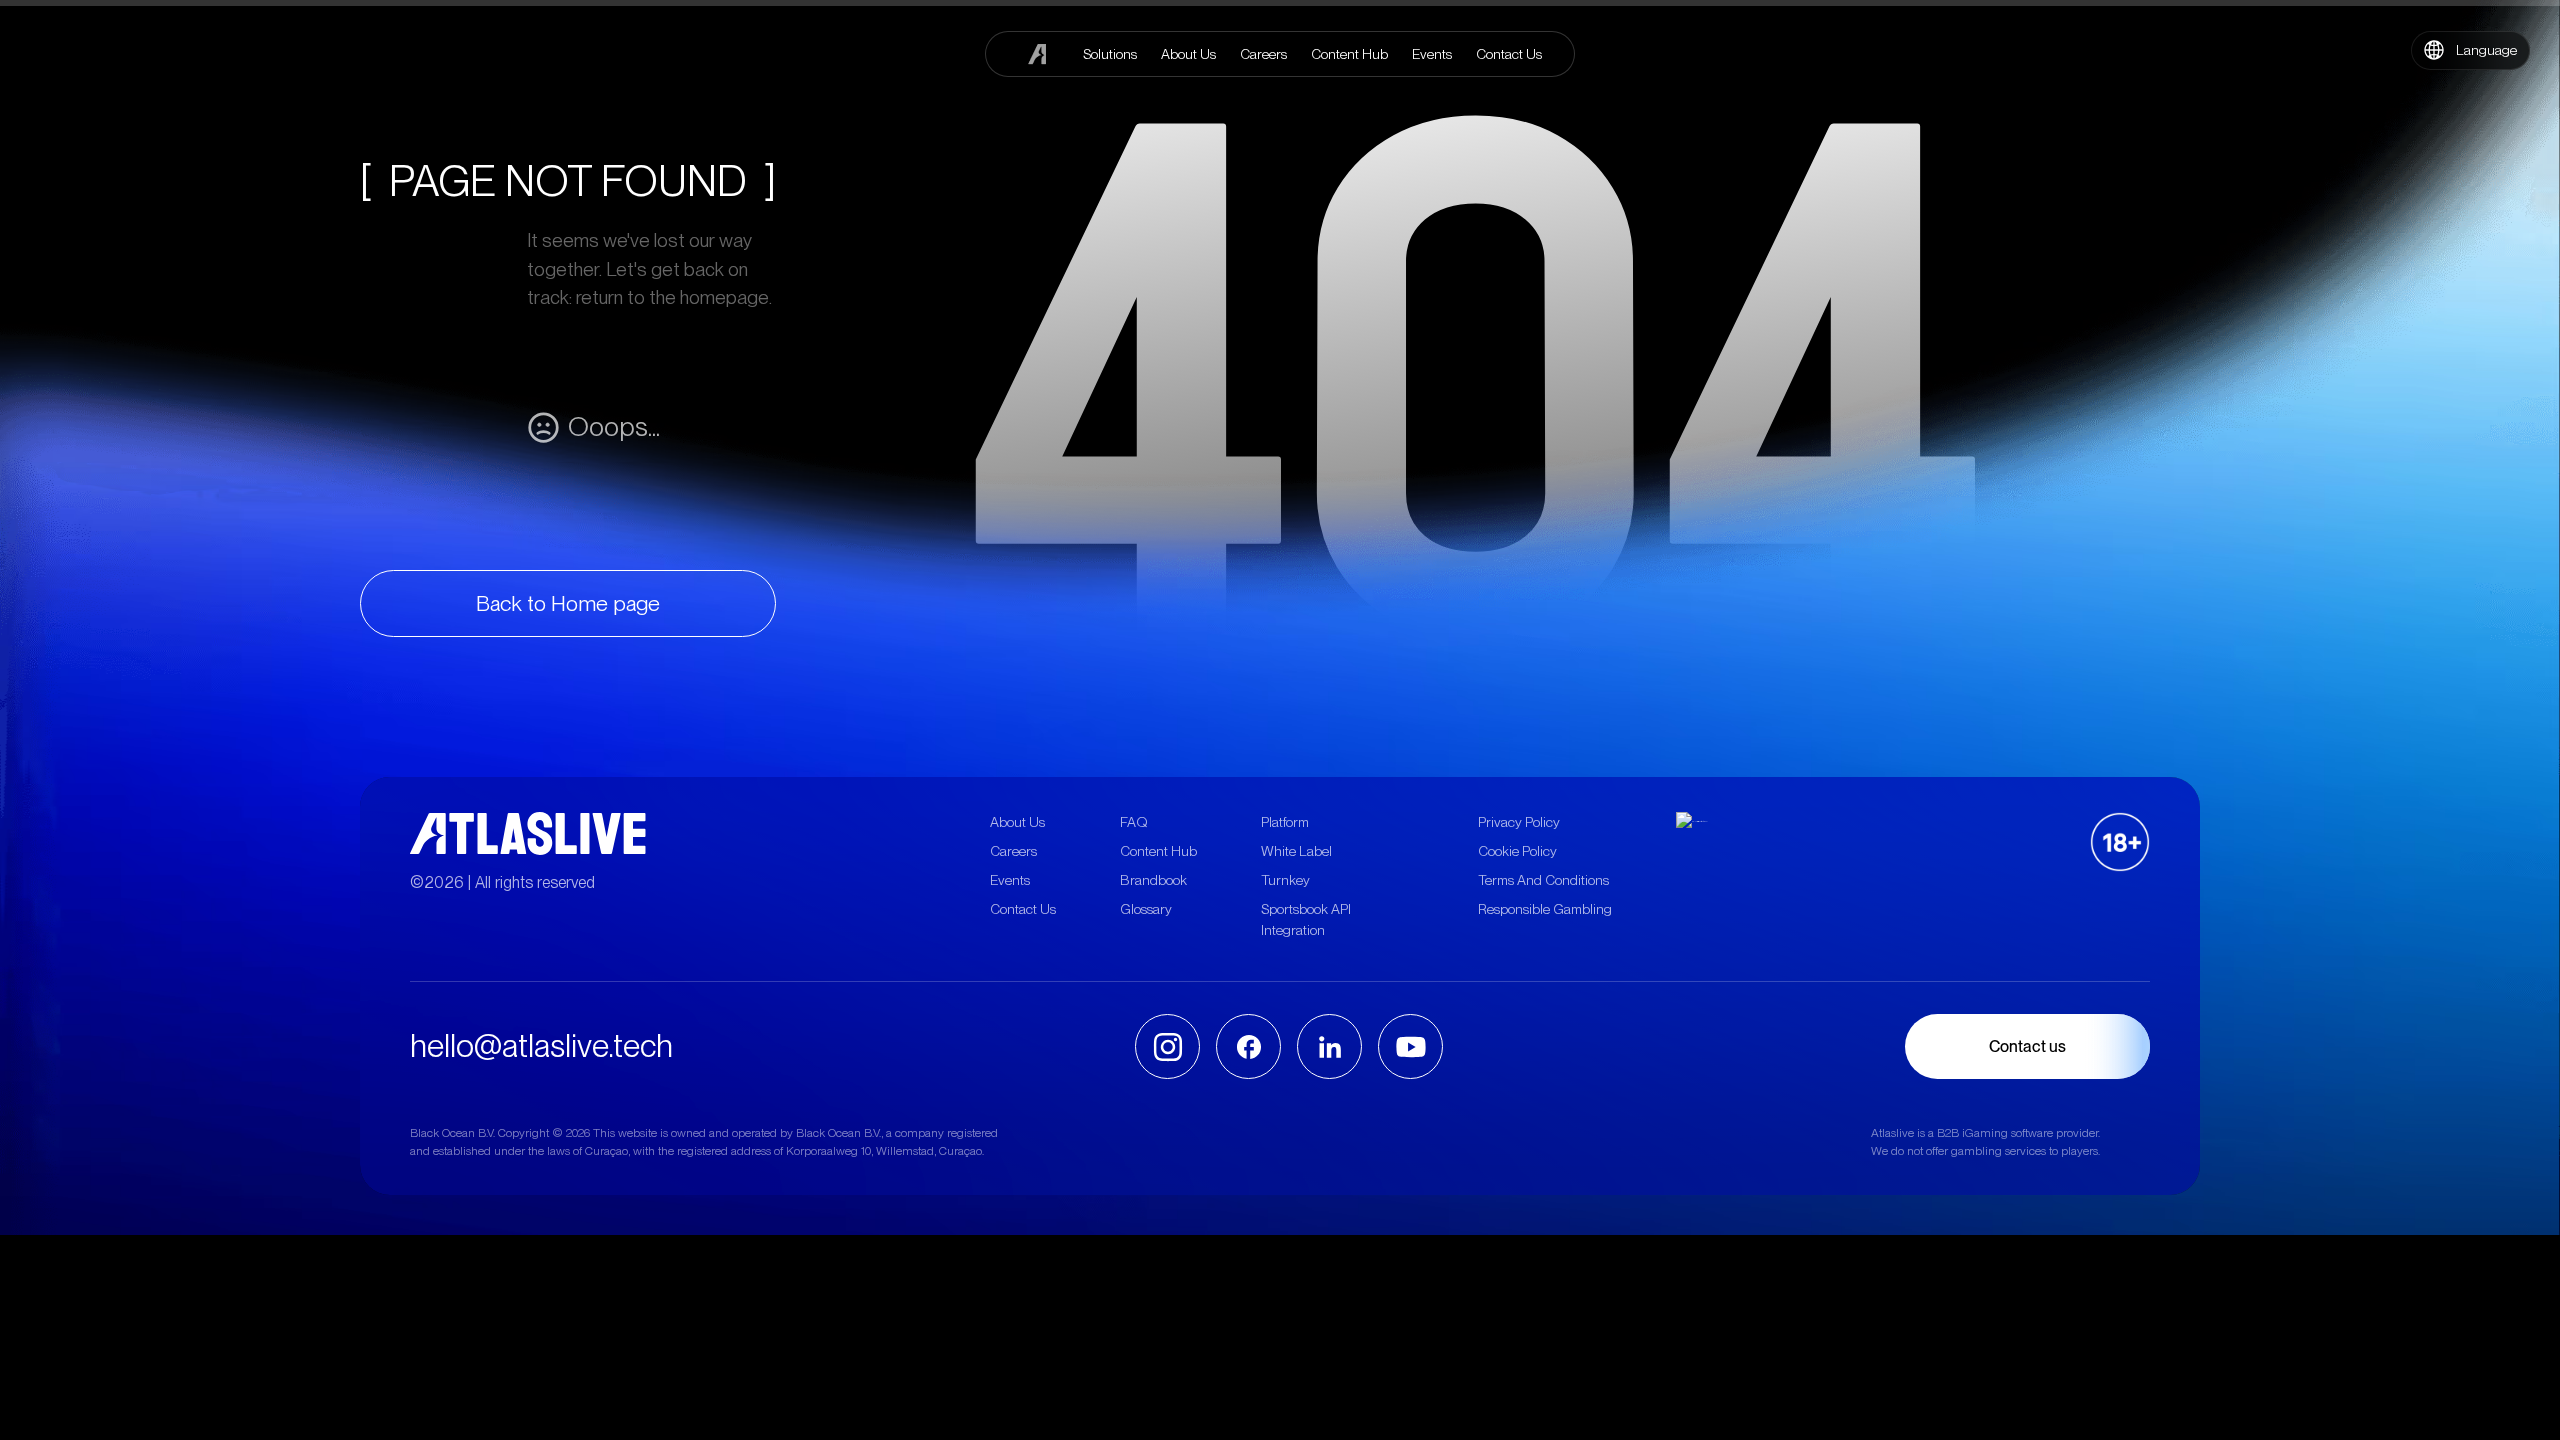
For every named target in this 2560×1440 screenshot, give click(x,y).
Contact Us (1023, 909)
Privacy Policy (1519, 822)
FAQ (1134, 822)
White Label (1296, 851)
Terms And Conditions (1543, 880)
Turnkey (1285, 880)
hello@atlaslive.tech (541, 1046)
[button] (2470, 50)
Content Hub (1158, 851)
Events (1010, 880)
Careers (1013, 851)
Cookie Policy (1517, 851)
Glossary (1146, 909)
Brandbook (1153, 880)
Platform (1285, 822)
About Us (1017, 822)
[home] (1038, 54)
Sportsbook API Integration (1306, 919)
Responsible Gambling (1545, 909)
